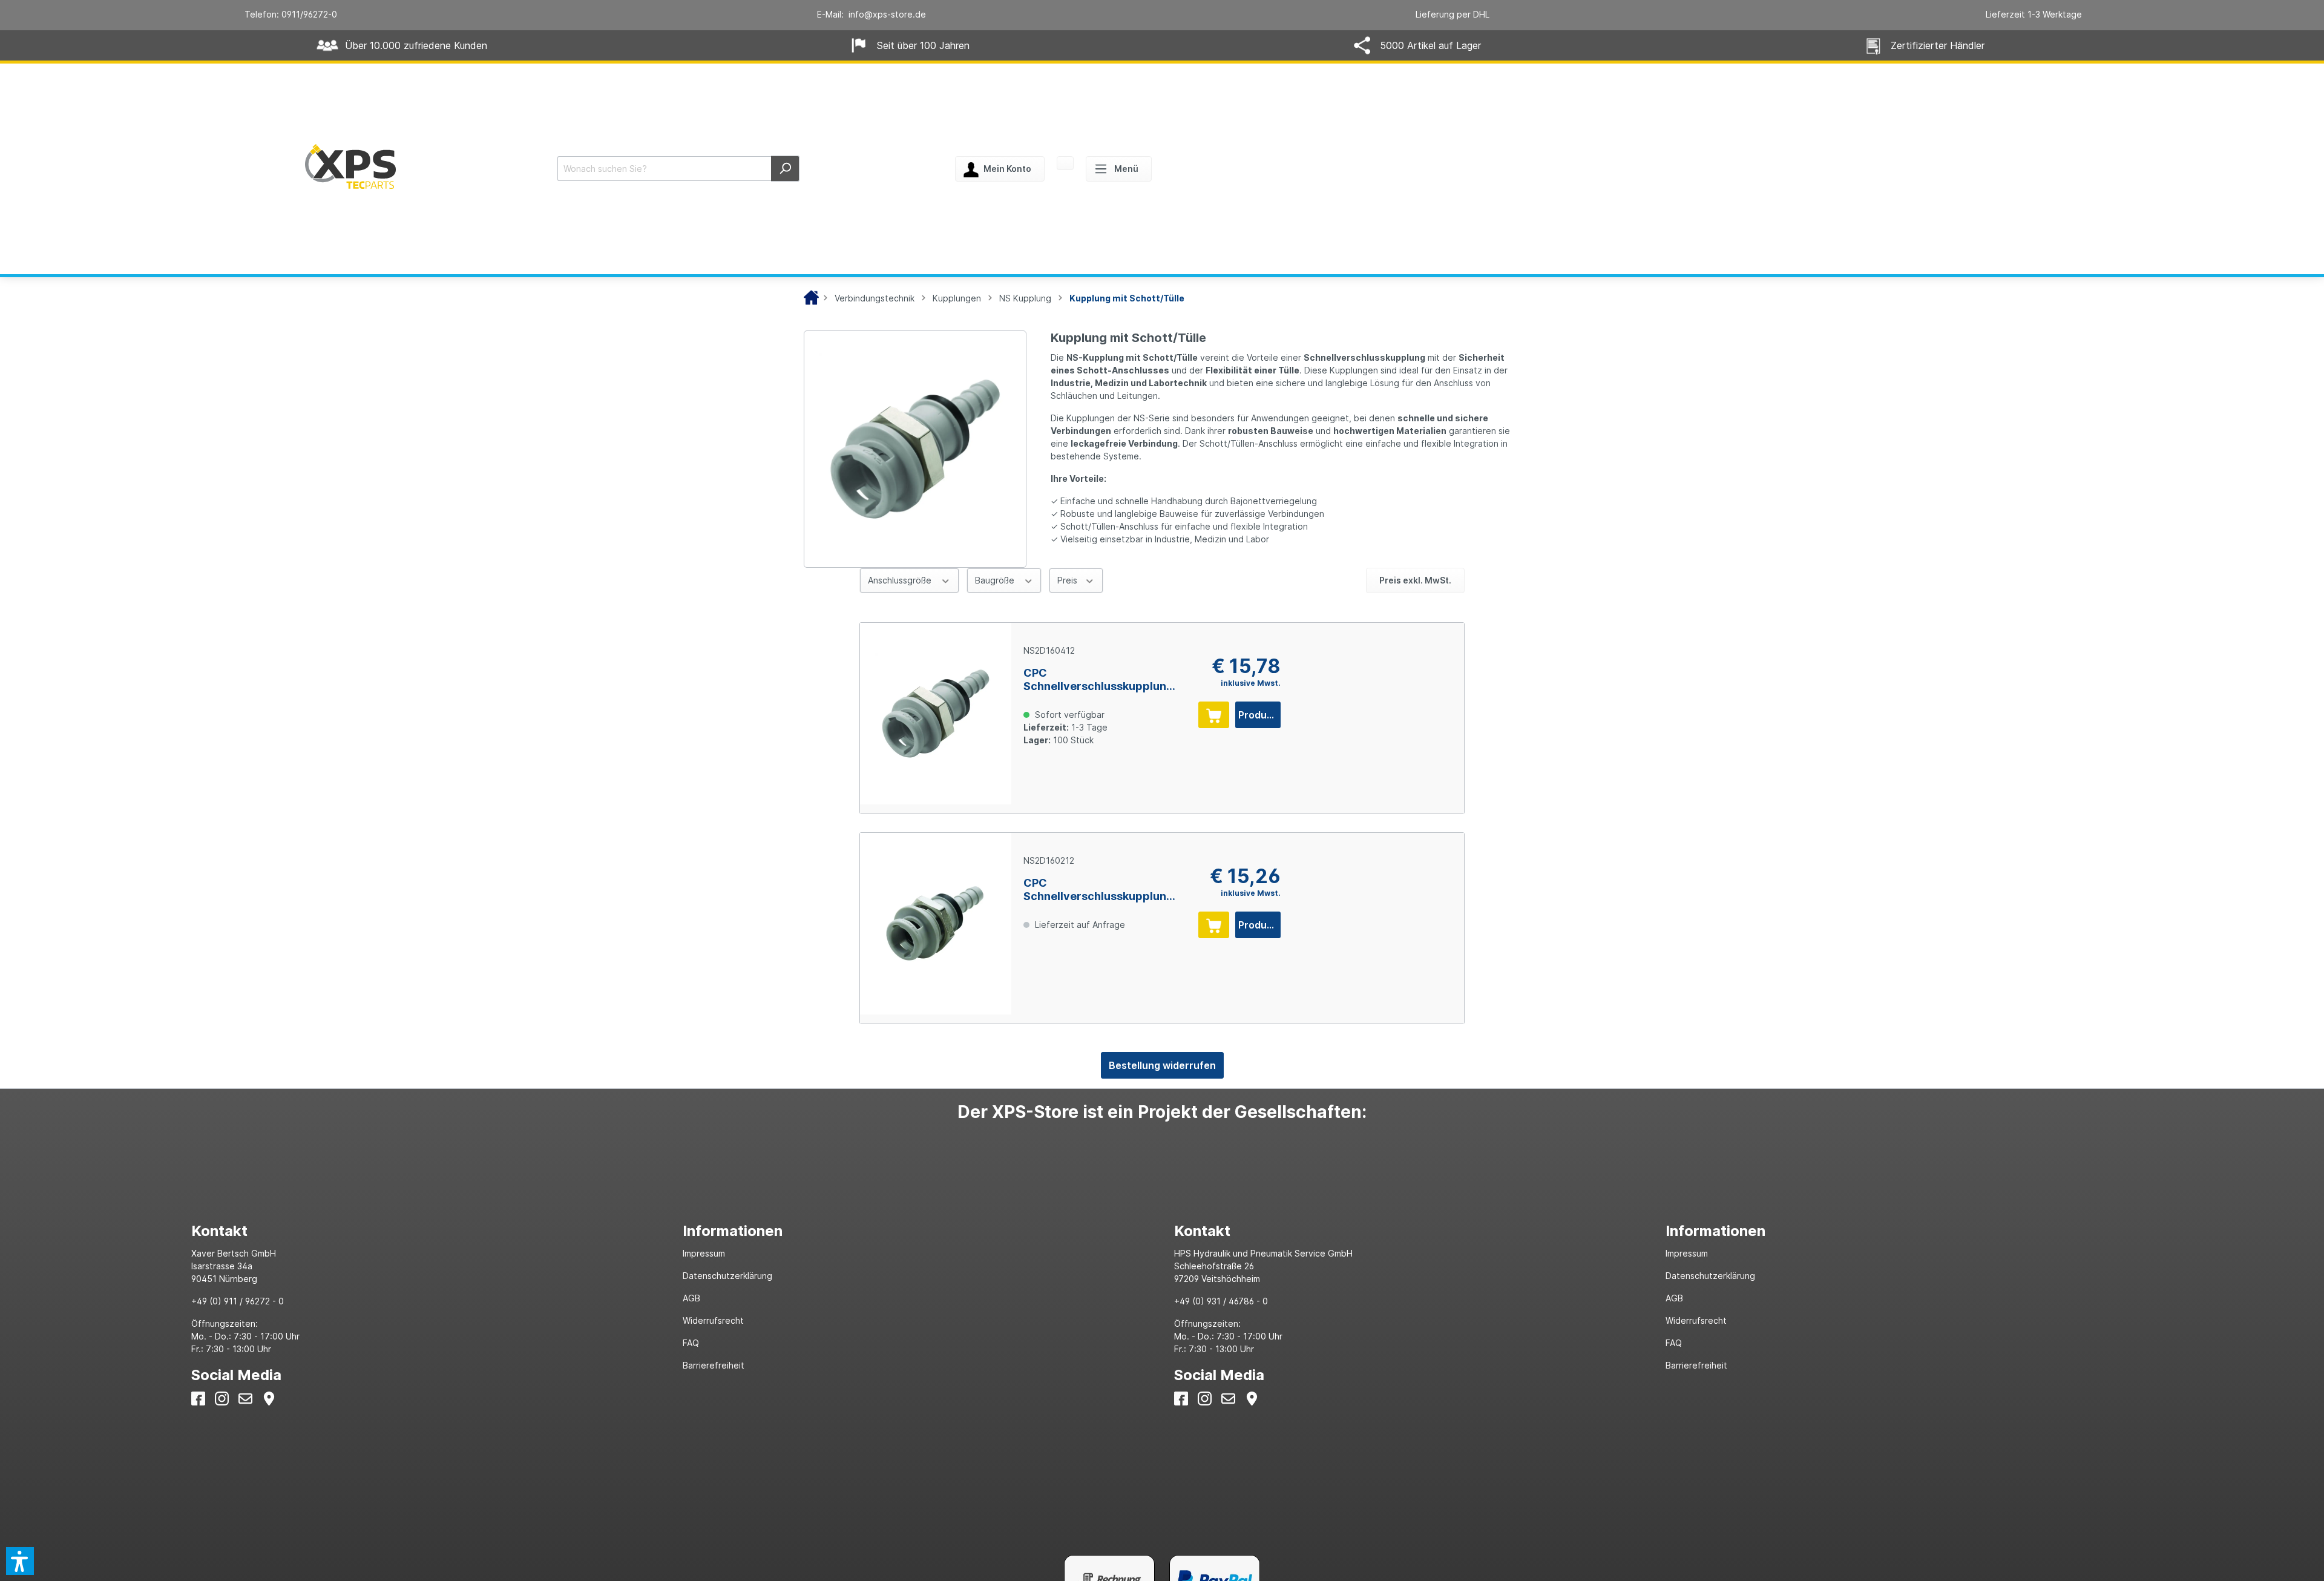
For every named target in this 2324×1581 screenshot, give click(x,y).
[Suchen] (785, 169)
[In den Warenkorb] (1214, 715)
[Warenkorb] (1065, 164)
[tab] (425, 1231)
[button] (20, 1561)
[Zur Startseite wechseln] (350, 166)
